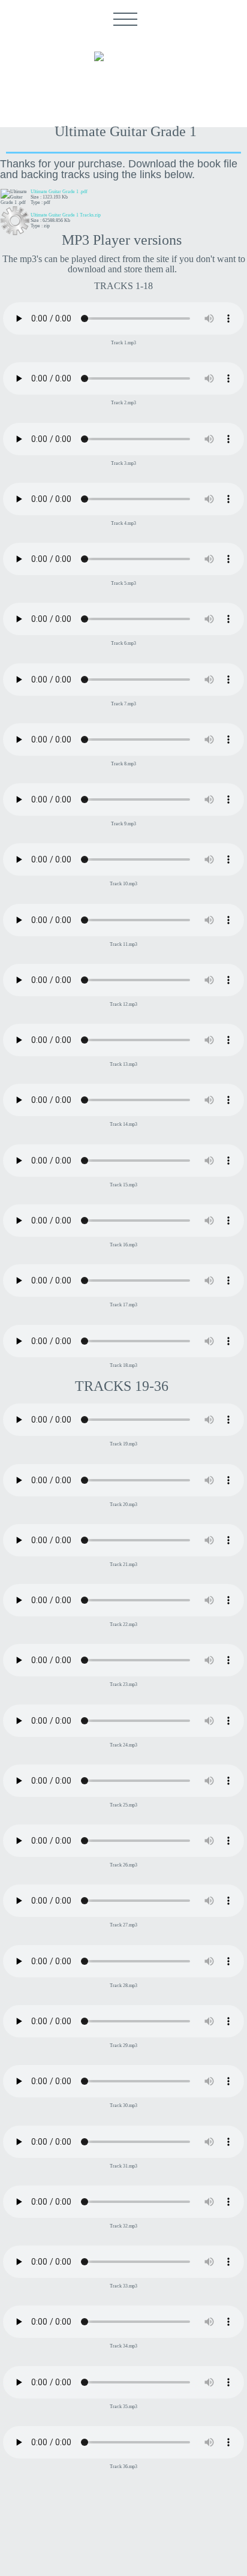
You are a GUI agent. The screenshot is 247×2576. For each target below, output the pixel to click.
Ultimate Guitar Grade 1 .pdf (59, 192)
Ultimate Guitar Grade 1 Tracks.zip (66, 215)
